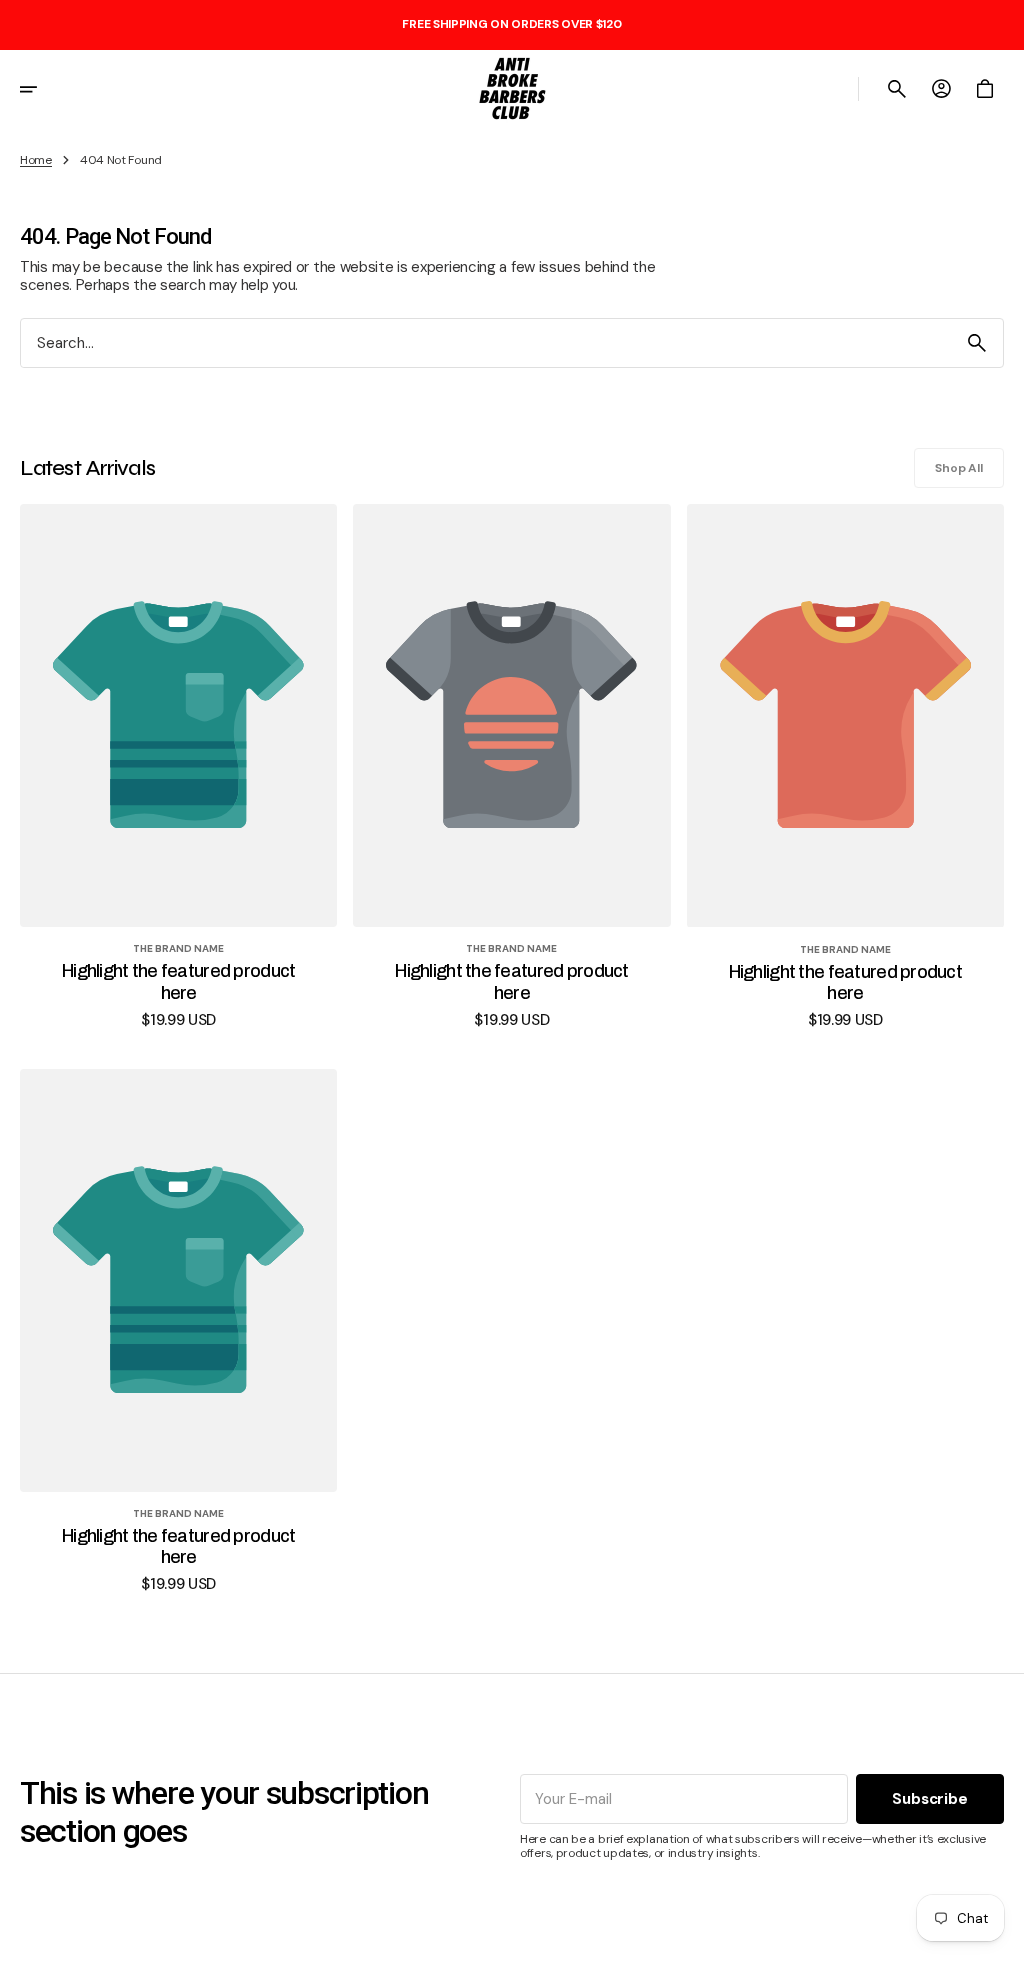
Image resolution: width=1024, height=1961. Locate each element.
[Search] (977, 343)
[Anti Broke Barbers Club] (512, 89)
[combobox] (486, 343)
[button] (42, 89)
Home (36, 160)
